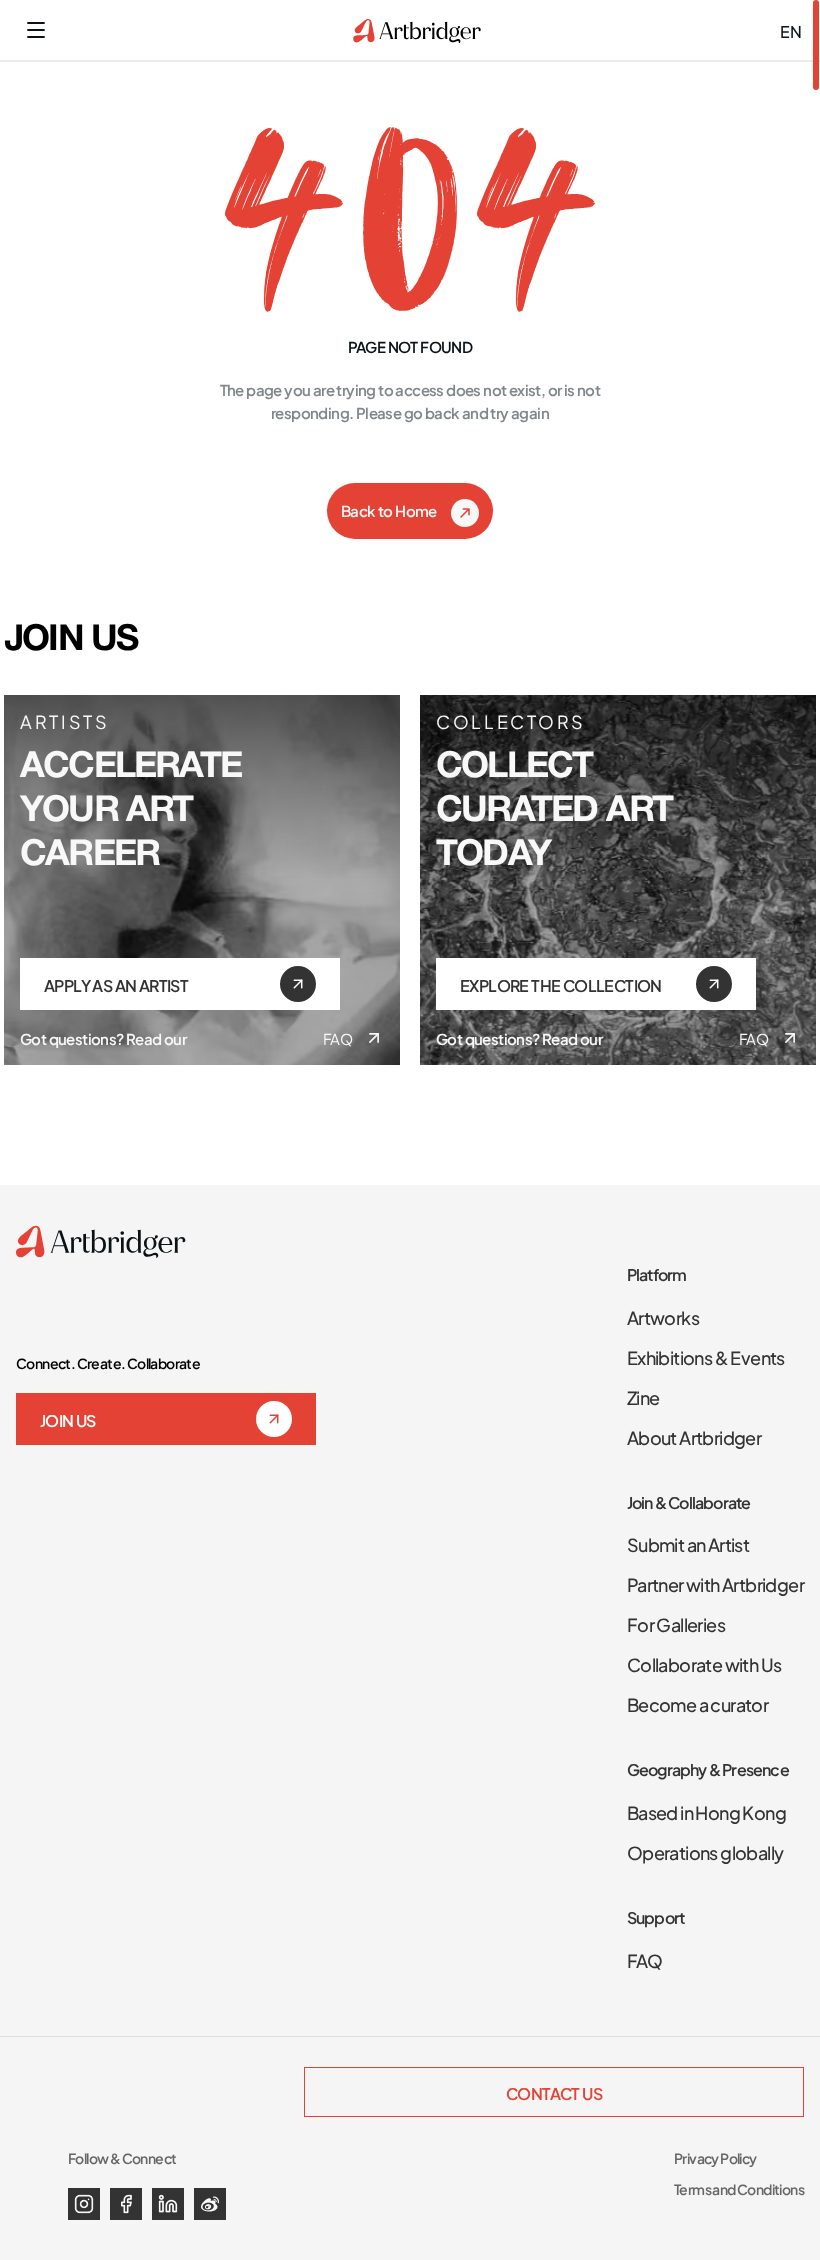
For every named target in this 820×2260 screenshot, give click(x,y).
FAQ (337, 1038)
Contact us (554, 2092)
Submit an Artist (688, 1543)
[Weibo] (210, 2204)
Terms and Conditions (739, 2188)
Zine (643, 1396)
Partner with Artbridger (715, 1583)
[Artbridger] (417, 30)
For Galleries (676, 1623)
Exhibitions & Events (706, 1356)
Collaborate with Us (704, 1663)
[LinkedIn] (168, 2204)
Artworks (663, 1316)
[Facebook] (126, 2204)
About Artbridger (694, 1436)
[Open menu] (36, 30)
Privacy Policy (715, 2157)
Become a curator (697, 1703)
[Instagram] (84, 2204)
